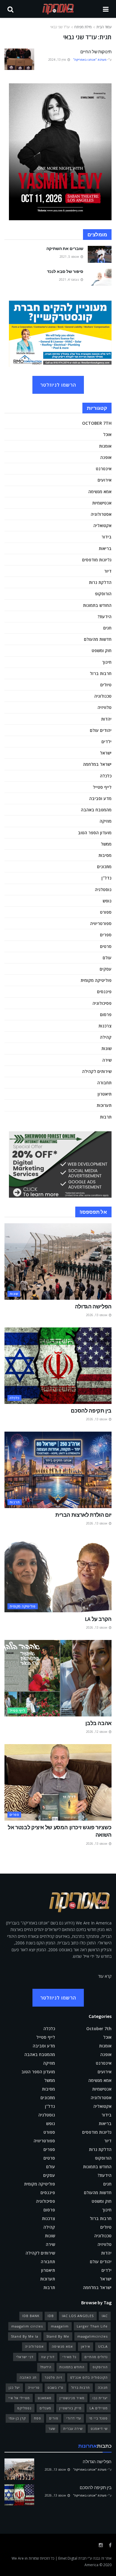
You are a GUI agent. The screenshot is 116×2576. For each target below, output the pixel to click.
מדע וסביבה (100, 798)
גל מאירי (69, 2357)
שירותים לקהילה (97, 1071)
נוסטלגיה (103, 889)
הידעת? (105, 617)
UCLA (103, 2346)
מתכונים (104, 867)
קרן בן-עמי (17, 2418)
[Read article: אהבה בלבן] (58, 1678)
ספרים (106, 935)
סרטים (106, 946)
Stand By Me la (25, 2336)
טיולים (106, 685)
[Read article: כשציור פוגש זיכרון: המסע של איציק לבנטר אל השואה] (58, 1782)
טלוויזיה (105, 707)
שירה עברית (73, 2429)
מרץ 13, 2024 (58, 60)
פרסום (106, 1014)
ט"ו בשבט (55, 2387)
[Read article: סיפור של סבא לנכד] (100, 277)
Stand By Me (58, 2336)
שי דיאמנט (99, 2429)
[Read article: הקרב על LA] (58, 1574)
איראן (86, 2346)
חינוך (107, 662)
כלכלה (106, 776)
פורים (54, 2418)
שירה (107, 1060)
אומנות (105, 446)
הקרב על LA (98, 1619)
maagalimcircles (93, 2336)
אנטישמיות (102, 503)
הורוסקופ (103, 594)
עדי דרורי (74, 2418)
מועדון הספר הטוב (95, 833)
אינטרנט (104, 469)
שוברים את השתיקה (65, 249)
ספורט (106, 912)
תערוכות (104, 1105)
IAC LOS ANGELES (78, 2316)
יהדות (106, 719)
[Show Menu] (106, 9)
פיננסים (104, 992)
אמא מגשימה (100, 492)
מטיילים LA (99, 2408)
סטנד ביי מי (98, 2418)
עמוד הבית (104, 27)
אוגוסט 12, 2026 (97, 1732)
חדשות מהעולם (98, 639)
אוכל (107, 434)
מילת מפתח (83, 27)
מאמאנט (45, 2398)
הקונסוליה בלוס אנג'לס (89, 2377)
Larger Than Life (92, 2326)
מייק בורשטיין (70, 2408)
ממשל (106, 844)
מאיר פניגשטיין (72, 2398)
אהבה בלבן (98, 1723)
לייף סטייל (102, 787)
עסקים (106, 969)
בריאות (105, 548)
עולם (107, 958)
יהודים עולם (101, 730)
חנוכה (103, 2387)
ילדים (106, 742)
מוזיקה (106, 821)
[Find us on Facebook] (110, 2545)
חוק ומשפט (102, 650)
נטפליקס (24, 2408)
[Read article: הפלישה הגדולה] (58, 1262)
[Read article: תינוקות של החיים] (19, 59)
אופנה (106, 457)
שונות (106, 1048)
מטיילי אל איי (19, 2398)
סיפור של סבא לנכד (65, 271)
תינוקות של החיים (96, 52)
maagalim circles (27, 2326)
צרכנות (105, 1026)
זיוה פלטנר (53, 2377)
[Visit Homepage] (58, 9)
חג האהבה (28, 2377)
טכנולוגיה (103, 696)
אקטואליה (102, 525)
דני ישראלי (25, 2357)
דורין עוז (48, 2357)
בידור (106, 537)
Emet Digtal (68, 2558)
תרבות (106, 1117)
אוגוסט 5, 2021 (70, 257)
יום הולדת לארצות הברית (83, 1515)
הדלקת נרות (100, 582)
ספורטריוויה (101, 923)
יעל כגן (14, 2387)
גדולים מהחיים (96, 2357)
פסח (37, 2418)
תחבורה (104, 1083)
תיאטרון (105, 1094)
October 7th (97, 423)
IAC (105, 2316)
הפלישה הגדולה (93, 1306)
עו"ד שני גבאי (60, 27)
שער (52, 2429)
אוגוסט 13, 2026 (97, 1315)
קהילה (106, 1037)
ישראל (106, 753)
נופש (107, 901)
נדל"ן (106, 878)
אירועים (105, 480)
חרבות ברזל (101, 673)
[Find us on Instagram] (101, 2545)
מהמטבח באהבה (96, 810)
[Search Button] (10, 9)
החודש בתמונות (97, 605)
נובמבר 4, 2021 (69, 279)
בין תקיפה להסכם (91, 1411)
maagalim (60, 2326)
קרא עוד (105, 1976)
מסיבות (105, 855)
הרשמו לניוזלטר (58, 385)
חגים (107, 628)
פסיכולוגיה (102, 1003)
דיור (108, 571)
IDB (51, 2316)
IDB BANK (31, 2316)
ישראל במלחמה (97, 764)
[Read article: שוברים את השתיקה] (100, 254)
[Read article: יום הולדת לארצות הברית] (58, 1470)
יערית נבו (100, 2398)
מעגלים (45, 2408)
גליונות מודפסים (97, 560)
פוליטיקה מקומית (96, 980)
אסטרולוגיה (101, 514)
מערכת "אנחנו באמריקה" (90, 60)
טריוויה (34, 2387)
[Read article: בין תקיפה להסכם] (58, 1366)
